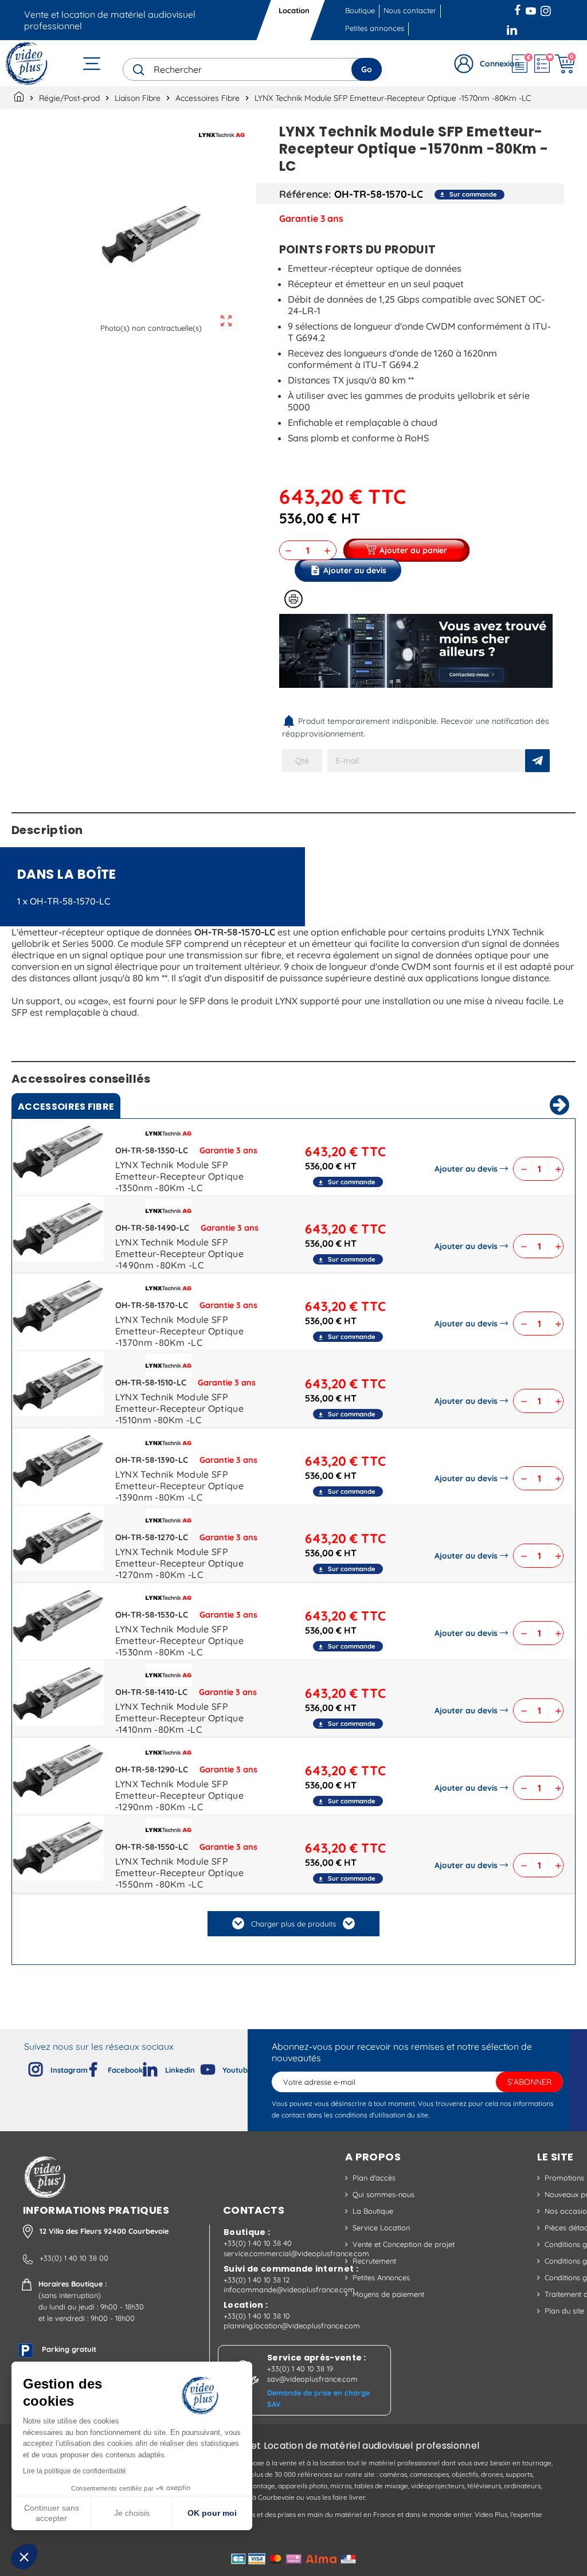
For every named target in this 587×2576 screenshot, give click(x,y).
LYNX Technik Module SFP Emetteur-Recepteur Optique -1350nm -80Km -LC (179, 1176)
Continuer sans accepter (52, 2513)
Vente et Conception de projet (404, 2244)
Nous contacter (410, 10)
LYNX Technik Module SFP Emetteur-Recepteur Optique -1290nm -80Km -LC (179, 1795)
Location (294, 10)
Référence (304, 194)
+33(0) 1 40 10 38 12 (257, 2280)
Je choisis (132, 2513)
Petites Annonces (381, 2277)
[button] (24, 2557)
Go (367, 69)
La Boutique (373, 2211)
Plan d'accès (374, 2178)
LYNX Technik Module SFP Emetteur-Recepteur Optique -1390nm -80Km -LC (179, 1486)
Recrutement (374, 2261)
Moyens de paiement (388, 2294)
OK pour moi (212, 2513)
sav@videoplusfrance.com (312, 2379)
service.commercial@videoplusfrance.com (296, 2253)
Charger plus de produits (293, 1924)
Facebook (519, 9)
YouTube (531, 9)
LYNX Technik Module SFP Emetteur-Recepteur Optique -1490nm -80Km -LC (179, 1254)
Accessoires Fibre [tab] (66, 1107)
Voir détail (58, 1154)
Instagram (546, 9)
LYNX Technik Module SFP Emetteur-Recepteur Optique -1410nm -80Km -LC (179, 1718)
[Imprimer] (293, 599)
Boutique (360, 10)
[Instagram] (26, 2067)
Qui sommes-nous (383, 2194)
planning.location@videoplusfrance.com (292, 2326)
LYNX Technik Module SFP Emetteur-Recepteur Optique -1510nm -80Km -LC (179, 1408)
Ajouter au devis (466, 1169)
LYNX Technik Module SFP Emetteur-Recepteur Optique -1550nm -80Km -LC (179, 1873)
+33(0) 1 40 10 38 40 (258, 2243)
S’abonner (529, 2082)
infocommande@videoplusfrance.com (289, 2289)
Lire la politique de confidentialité (75, 2471)
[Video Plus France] (27, 63)
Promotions (564, 2178)
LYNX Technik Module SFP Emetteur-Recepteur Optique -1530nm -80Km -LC (179, 1641)
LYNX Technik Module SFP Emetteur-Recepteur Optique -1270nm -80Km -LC (179, 1563)
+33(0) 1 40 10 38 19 (300, 2368)
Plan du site (564, 2311)
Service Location (381, 2227)
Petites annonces (375, 28)
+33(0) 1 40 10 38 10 (257, 2316)
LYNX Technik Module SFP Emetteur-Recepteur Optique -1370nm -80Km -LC (179, 1331)
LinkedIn (513, 29)
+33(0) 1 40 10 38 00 (74, 2258)
